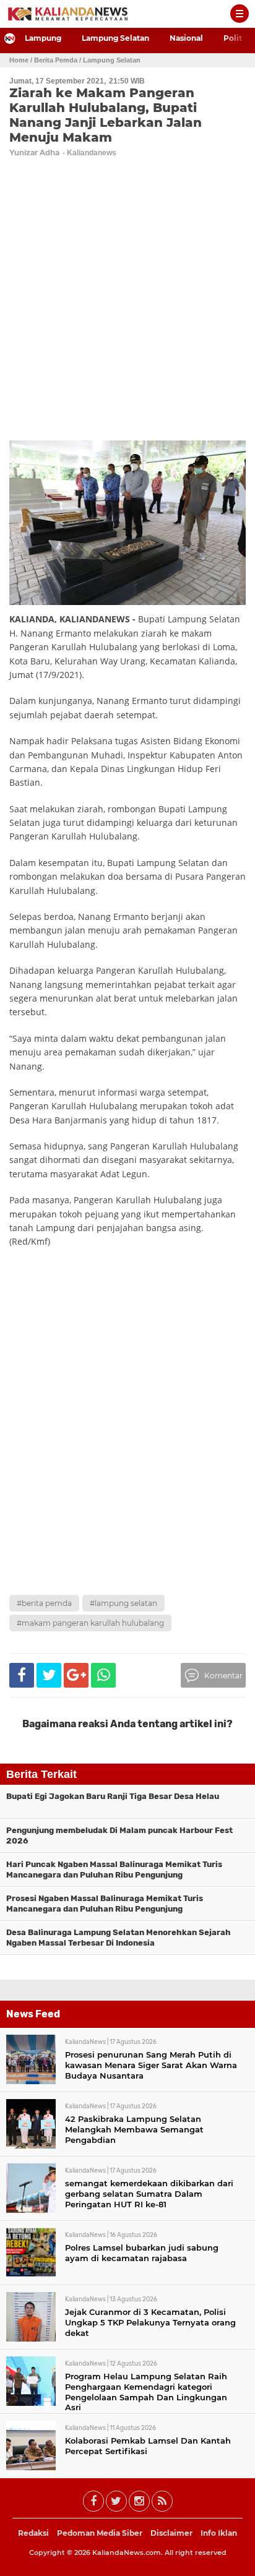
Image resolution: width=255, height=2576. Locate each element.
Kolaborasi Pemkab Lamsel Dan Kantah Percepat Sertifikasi (148, 2446)
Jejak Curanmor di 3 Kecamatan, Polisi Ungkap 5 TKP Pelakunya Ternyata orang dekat (150, 2322)
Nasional (186, 38)
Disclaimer (171, 2533)
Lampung (43, 38)
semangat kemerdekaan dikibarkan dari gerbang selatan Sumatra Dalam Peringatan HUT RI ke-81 (149, 2194)
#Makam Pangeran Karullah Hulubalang (90, 1623)
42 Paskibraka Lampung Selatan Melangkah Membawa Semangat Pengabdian (134, 2129)
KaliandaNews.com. (127, 2552)
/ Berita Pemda (54, 60)
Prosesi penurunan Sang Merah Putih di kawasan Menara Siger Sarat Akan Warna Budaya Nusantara (151, 2065)
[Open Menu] (240, 14)
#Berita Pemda (44, 1603)
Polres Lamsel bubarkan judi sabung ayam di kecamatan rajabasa (142, 2253)
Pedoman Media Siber (100, 2533)
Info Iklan (219, 2533)
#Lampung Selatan (123, 1603)
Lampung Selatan (115, 38)
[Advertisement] (127, 1455)
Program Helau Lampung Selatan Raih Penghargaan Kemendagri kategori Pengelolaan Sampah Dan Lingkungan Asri (146, 2392)
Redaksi (33, 2533)
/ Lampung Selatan (110, 60)
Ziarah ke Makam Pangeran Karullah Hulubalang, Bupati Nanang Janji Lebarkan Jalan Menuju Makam (106, 115)
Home (19, 60)
